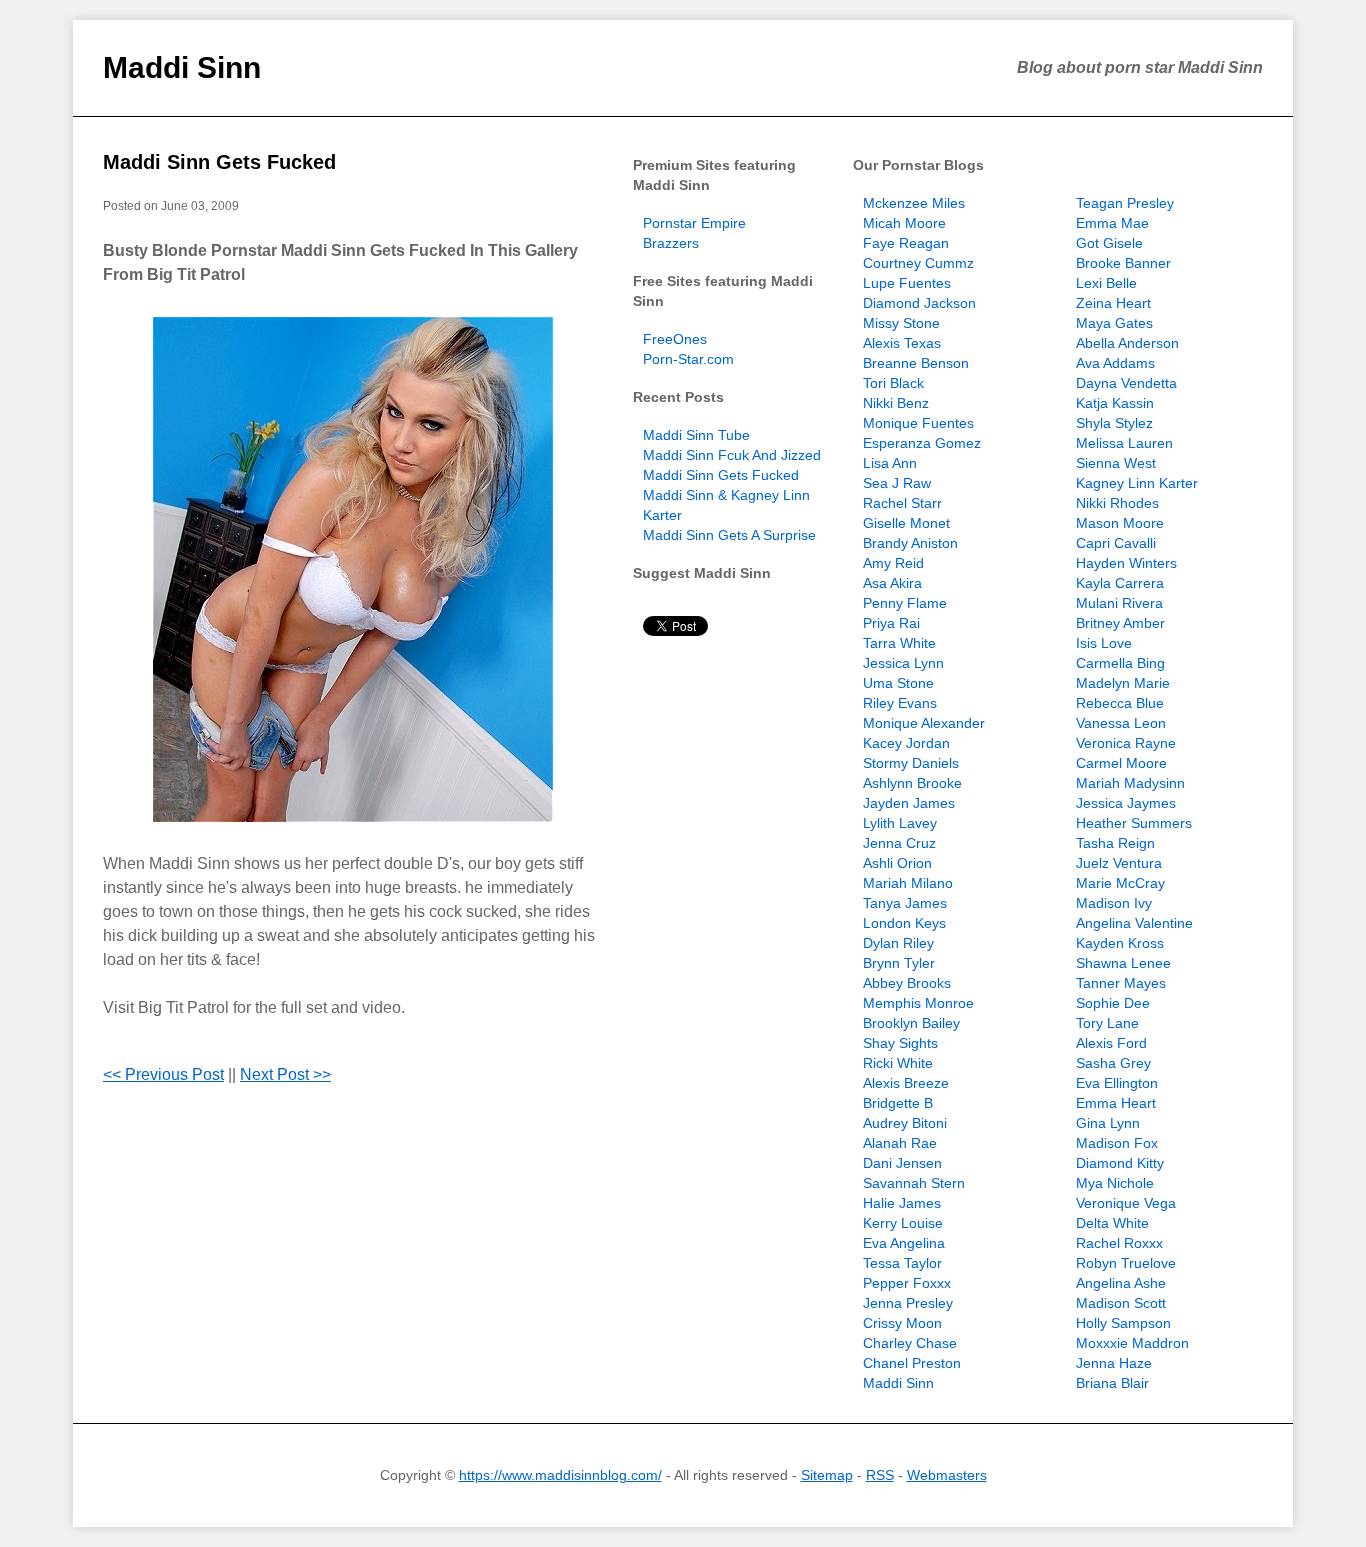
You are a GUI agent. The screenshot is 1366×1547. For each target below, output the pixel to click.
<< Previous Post (163, 1074)
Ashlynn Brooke (912, 783)
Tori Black (893, 383)
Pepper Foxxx (907, 1283)
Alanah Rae (900, 1143)
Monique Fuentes (918, 423)
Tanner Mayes (1121, 983)
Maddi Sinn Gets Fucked (219, 162)
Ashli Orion (897, 863)
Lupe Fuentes (907, 283)
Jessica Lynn (903, 663)
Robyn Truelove (1126, 1263)
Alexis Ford (1111, 1043)
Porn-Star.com (688, 359)
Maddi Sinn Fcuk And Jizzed (732, 455)
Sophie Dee (1113, 1003)
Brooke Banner (1123, 263)
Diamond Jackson (919, 303)
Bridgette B (898, 1103)
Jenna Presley (908, 1303)
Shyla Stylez (1114, 423)
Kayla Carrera (1120, 583)
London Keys (904, 923)
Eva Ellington (1117, 1083)
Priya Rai (891, 623)
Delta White (1112, 1223)
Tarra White (899, 643)
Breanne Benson (916, 363)
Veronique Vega (1126, 1203)
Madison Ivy (1114, 903)
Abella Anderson (1127, 343)
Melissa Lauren (1124, 443)
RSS (880, 1475)
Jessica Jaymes (1126, 803)
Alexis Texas (902, 343)
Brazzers (671, 243)
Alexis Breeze (906, 1083)
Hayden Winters (1126, 563)
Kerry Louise (903, 1223)
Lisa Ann (890, 463)
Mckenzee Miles (914, 203)
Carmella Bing (1120, 663)
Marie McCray (1120, 883)
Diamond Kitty (1120, 1163)
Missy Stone (901, 323)
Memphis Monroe (918, 1003)
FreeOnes (675, 339)
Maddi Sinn (182, 67)
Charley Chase (910, 1343)
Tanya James (905, 903)
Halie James (902, 1203)
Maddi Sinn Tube (696, 435)
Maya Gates (1114, 323)
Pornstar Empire (694, 223)
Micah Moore (904, 223)
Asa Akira (892, 583)
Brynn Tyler (899, 963)
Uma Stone (898, 683)
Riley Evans (900, 703)
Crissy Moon (902, 1323)
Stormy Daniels (911, 763)
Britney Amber (1120, 623)
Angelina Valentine (1134, 923)
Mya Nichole (1115, 1183)
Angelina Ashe (1121, 1283)
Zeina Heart (1113, 303)
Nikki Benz (896, 403)
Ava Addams (1115, 363)
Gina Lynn (1108, 1123)
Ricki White (898, 1063)
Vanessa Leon (1121, 723)
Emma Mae (1112, 223)
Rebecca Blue (1120, 703)
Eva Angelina (904, 1243)
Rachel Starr (902, 503)
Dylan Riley (898, 943)
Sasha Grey (1113, 1063)
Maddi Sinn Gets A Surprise (729, 535)
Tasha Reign (1115, 843)
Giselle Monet (906, 523)
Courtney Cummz (918, 263)
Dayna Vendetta (1126, 383)
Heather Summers (1134, 823)
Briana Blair (1112, 1383)
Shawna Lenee (1123, 963)
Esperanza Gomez (922, 443)
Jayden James (909, 803)
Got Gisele (1109, 243)
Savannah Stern (914, 1183)
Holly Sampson (1123, 1323)
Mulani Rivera (1119, 603)
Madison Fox (1117, 1143)
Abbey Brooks (907, 983)
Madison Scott (1121, 1303)
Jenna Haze (1114, 1363)
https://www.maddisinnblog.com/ (560, 1475)
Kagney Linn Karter (1137, 483)
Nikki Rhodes (1117, 503)
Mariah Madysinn (1130, 783)
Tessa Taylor (902, 1263)
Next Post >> (285, 1074)
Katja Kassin (1115, 403)
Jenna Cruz (899, 843)
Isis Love (1104, 643)
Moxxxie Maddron (1132, 1343)
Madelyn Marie (1123, 683)
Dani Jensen (902, 1163)
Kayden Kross (1120, 943)
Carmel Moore (1121, 763)
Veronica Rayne (1126, 743)
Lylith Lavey (900, 823)
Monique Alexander (924, 723)
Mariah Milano (908, 883)
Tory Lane (1107, 1023)
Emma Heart (1116, 1103)
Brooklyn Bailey (911, 1023)
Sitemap (827, 1475)
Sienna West (1116, 463)
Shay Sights (900, 1043)
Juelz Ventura (1119, 863)
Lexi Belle (1106, 283)
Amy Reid (893, 563)
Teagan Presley (1125, 203)
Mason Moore (1120, 523)
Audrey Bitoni (905, 1123)
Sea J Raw (897, 483)
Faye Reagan (906, 243)
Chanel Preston (912, 1363)
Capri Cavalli (1116, 543)
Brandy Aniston (910, 543)
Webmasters (947, 1475)
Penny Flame (905, 603)
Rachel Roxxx (1119, 1243)
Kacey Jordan (906, 743)
